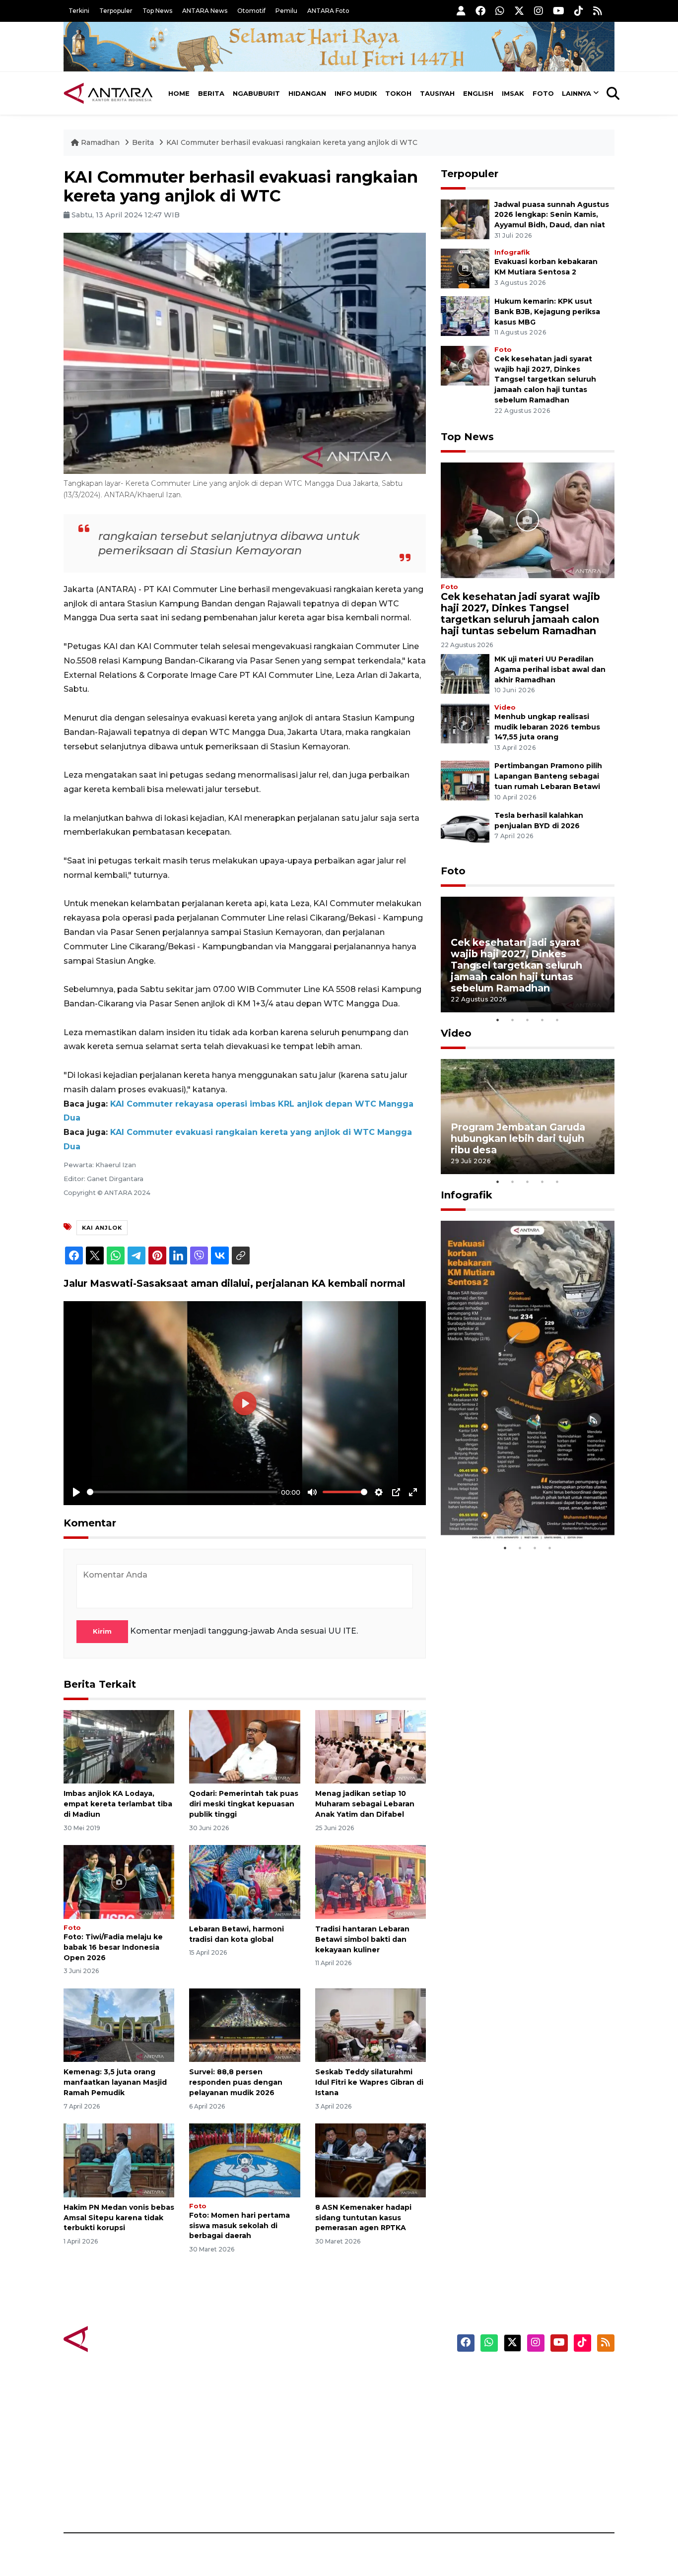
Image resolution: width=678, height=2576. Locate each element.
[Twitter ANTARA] (519, 11)
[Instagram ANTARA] (539, 11)
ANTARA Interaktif (381, 2411)
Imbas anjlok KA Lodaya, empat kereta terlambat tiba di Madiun (118, 1804)
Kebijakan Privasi (520, 2429)
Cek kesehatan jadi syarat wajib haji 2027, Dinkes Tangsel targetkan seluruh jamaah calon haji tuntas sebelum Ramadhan (545, 379)
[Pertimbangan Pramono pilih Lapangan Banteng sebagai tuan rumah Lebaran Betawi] (465, 780)
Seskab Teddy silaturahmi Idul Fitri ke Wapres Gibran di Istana (369, 2082)
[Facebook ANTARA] (480, 11)
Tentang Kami (514, 2463)
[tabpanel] (528, 955)
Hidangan (307, 93)
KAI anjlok (102, 1228)
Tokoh (398, 93)
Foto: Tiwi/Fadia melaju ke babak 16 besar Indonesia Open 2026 (113, 1947)
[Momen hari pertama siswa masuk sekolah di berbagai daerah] (244, 2160)
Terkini (79, 11)
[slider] (182, 1492)
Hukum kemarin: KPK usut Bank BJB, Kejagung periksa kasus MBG (547, 312)
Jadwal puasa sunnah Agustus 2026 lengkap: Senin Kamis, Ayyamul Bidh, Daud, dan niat (552, 215)
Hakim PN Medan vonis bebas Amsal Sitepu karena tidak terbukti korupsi (119, 2218)
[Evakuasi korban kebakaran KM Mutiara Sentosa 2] (465, 268)
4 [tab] (542, 1020)
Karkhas (362, 2377)
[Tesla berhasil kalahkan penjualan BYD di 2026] (465, 829)
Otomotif (251, 11)
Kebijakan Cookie (521, 2446)
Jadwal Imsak (230, 2498)
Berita (211, 93)
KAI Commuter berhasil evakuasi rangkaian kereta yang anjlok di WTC (292, 142)
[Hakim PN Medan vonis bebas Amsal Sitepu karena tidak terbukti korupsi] (119, 2160)
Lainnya (576, 93)
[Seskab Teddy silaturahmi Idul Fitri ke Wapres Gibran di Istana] (371, 2024)
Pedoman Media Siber (529, 2481)
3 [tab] (528, 1020)
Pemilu (286, 11)
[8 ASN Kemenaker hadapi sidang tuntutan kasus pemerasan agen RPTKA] (371, 2160)
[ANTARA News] (108, 93)
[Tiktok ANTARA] (579, 11)
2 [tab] (513, 1020)
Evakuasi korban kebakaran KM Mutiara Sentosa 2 (519, 1510)
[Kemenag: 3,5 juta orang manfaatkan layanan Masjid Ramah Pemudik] (119, 2024)
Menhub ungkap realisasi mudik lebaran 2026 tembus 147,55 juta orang (547, 727)
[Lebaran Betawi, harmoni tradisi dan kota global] (244, 1882)
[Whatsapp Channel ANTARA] (500, 11)
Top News (157, 11)
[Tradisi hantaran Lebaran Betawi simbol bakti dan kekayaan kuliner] (371, 1882)
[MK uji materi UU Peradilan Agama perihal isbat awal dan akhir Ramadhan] (465, 673)
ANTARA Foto (328, 11)
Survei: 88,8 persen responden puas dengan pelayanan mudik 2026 (236, 2082)
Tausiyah (437, 93)
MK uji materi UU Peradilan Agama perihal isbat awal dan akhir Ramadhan (550, 669)
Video (505, 707)
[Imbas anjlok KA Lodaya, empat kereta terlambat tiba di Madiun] (119, 1746)
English (478, 93)
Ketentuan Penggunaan (534, 2411)
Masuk (500, 2394)
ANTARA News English (530, 2377)
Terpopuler (116, 11)
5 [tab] (557, 1020)
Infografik (512, 252)
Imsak (513, 93)
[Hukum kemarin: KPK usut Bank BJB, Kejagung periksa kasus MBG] (465, 315)
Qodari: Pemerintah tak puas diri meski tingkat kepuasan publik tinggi (244, 1804)
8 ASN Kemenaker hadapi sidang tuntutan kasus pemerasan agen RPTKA (363, 2218)
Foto (543, 93)
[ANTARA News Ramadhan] (118, 2339)
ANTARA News (205, 11)
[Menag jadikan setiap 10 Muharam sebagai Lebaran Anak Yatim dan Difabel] (371, 1746)
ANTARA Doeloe (377, 2446)
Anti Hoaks (367, 2394)
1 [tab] (498, 1020)
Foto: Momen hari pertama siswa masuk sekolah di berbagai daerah (239, 2226)
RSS (495, 2498)
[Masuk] (461, 11)
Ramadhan (100, 142)
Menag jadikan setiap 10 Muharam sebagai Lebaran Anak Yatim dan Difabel (365, 1804)
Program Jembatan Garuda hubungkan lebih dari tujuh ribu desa (518, 1138)
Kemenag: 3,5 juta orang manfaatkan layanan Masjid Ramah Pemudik (115, 2082)
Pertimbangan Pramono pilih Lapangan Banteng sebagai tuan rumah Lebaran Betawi (548, 776)
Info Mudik (356, 93)
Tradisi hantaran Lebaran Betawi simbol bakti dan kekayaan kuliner (362, 1939)
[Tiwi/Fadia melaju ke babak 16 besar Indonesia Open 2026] (119, 1882)
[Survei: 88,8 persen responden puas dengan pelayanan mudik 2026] (244, 2024)
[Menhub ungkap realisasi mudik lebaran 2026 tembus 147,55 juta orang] (465, 723)
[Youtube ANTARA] (559, 11)
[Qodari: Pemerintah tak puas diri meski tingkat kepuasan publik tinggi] (244, 1746)
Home (179, 93)
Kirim (102, 1631)
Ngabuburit (256, 93)
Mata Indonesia (375, 2429)
